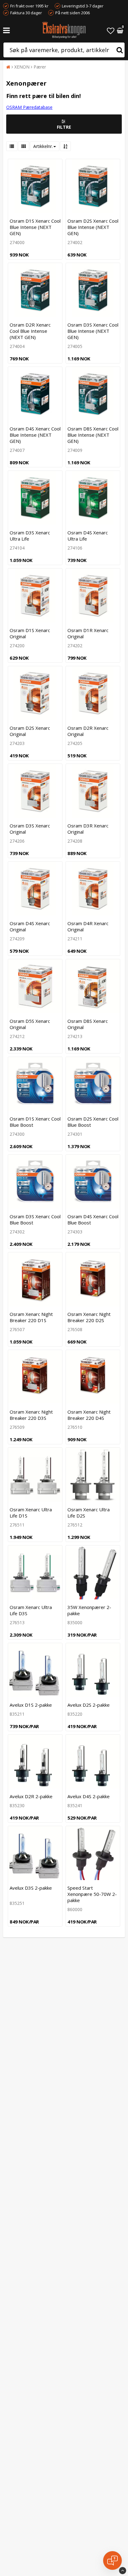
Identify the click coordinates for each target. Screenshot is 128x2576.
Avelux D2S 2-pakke (89, 1705)
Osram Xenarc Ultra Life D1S (31, 1513)
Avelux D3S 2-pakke (31, 1888)
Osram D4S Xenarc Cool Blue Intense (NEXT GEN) (35, 435)
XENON (22, 67)
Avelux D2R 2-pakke (31, 1796)
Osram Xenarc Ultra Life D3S (31, 1610)
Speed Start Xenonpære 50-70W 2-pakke (92, 1894)
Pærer (40, 67)
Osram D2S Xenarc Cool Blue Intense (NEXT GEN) (93, 227)
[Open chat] (112, 2560)
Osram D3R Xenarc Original (88, 829)
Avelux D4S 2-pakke (89, 1796)
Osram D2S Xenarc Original (30, 731)
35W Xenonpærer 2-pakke (89, 1610)
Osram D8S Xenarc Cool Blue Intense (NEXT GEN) (93, 435)
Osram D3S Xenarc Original (30, 829)
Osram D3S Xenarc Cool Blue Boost (35, 1219)
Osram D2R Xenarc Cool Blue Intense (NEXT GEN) (30, 331)
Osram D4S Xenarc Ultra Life (88, 536)
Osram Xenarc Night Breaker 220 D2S (89, 1317)
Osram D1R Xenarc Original (88, 633)
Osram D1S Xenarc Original (30, 633)
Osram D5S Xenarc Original (30, 1024)
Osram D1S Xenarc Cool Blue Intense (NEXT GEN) (35, 227)
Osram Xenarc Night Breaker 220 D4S (89, 1415)
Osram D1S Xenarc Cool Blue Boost (35, 1122)
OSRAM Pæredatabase (29, 107)
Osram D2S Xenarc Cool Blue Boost (93, 1122)
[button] (111, 31)
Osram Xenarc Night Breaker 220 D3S (31, 1415)
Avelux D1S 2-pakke (31, 1705)
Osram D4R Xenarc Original (88, 926)
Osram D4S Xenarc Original (30, 926)
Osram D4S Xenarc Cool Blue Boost (93, 1219)
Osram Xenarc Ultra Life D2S (89, 1513)
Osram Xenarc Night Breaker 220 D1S (31, 1317)
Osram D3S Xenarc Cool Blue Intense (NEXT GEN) (93, 331)
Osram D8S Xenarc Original (88, 1024)
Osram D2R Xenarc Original (88, 731)
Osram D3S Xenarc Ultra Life (30, 536)
